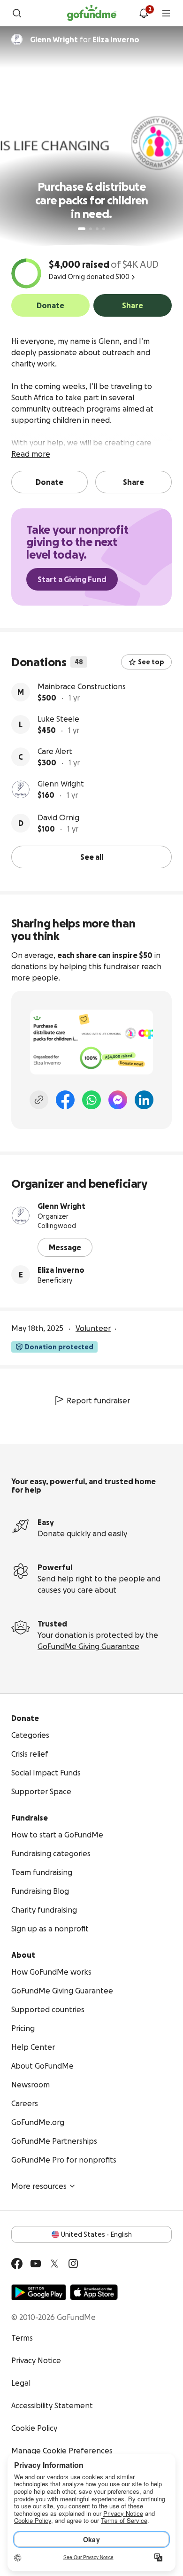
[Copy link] (39, 1100)
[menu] (166, 13)
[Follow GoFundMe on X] (54, 2264)
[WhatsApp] (91, 1100)
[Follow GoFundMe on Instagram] (73, 2264)
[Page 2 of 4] (91, 229)
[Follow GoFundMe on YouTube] (36, 2264)
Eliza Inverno (61, 1270)
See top (151, 662)
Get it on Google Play (39, 2292)
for (85, 39)
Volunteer (93, 1328)
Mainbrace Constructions (82, 686)
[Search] (17, 13)
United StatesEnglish (96, 2234)
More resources (39, 2186)
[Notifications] (144, 13)
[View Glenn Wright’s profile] (21, 789)
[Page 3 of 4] (97, 229)
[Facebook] (65, 1100)
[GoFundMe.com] (92, 13)
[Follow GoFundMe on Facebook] (17, 2264)
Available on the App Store (94, 2292)
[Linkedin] (144, 1100)
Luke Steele (58, 719)
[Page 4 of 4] (104, 229)
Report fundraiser (98, 1401)
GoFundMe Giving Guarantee (88, 1646)
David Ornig (58, 817)
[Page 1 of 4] (82, 229)
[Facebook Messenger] (118, 1100)
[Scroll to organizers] (17, 39)
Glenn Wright (61, 784)
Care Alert (55, 751)
